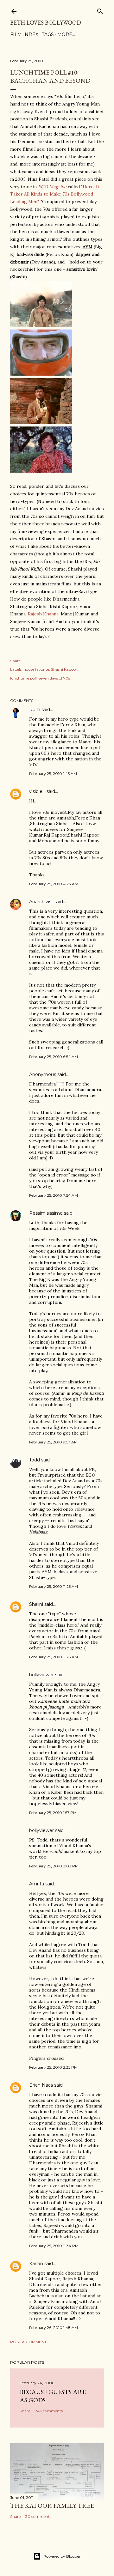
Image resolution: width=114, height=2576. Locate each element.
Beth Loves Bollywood (46, 23)
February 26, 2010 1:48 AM (54, 2328)
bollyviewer (41, 1675)
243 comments (49, 2411)
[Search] (100, 10)
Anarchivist (41, 902)
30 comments (38, 2516)
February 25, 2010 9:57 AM (53, 1442)
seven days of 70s (54, 678)
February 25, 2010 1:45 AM (53, 774)
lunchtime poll (23, 678)
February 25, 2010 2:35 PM (53, 2067)
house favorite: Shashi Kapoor (50, 669)
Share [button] (15, 661)
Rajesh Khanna (43, 614)
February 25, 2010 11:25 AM (54, 1586)
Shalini (36, 1604)
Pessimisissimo (46, 1213)
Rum (35, 710)
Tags (48, 34)
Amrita (37, 1884)
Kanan (36, 2264)
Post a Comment (28, 2342)
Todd (35, 1460)
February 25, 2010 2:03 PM (54, 1866)
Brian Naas (41, 2085)
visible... (37, 791)
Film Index (24, 34)
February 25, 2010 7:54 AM (54, 1195)
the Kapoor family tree (52, 2506)
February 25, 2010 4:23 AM (54, 884)
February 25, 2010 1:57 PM (53, 1813)
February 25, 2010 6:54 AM (54, 1057)
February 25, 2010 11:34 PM (54, 2246)
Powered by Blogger (62, 2556)
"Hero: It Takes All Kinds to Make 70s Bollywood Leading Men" (55, 194)
